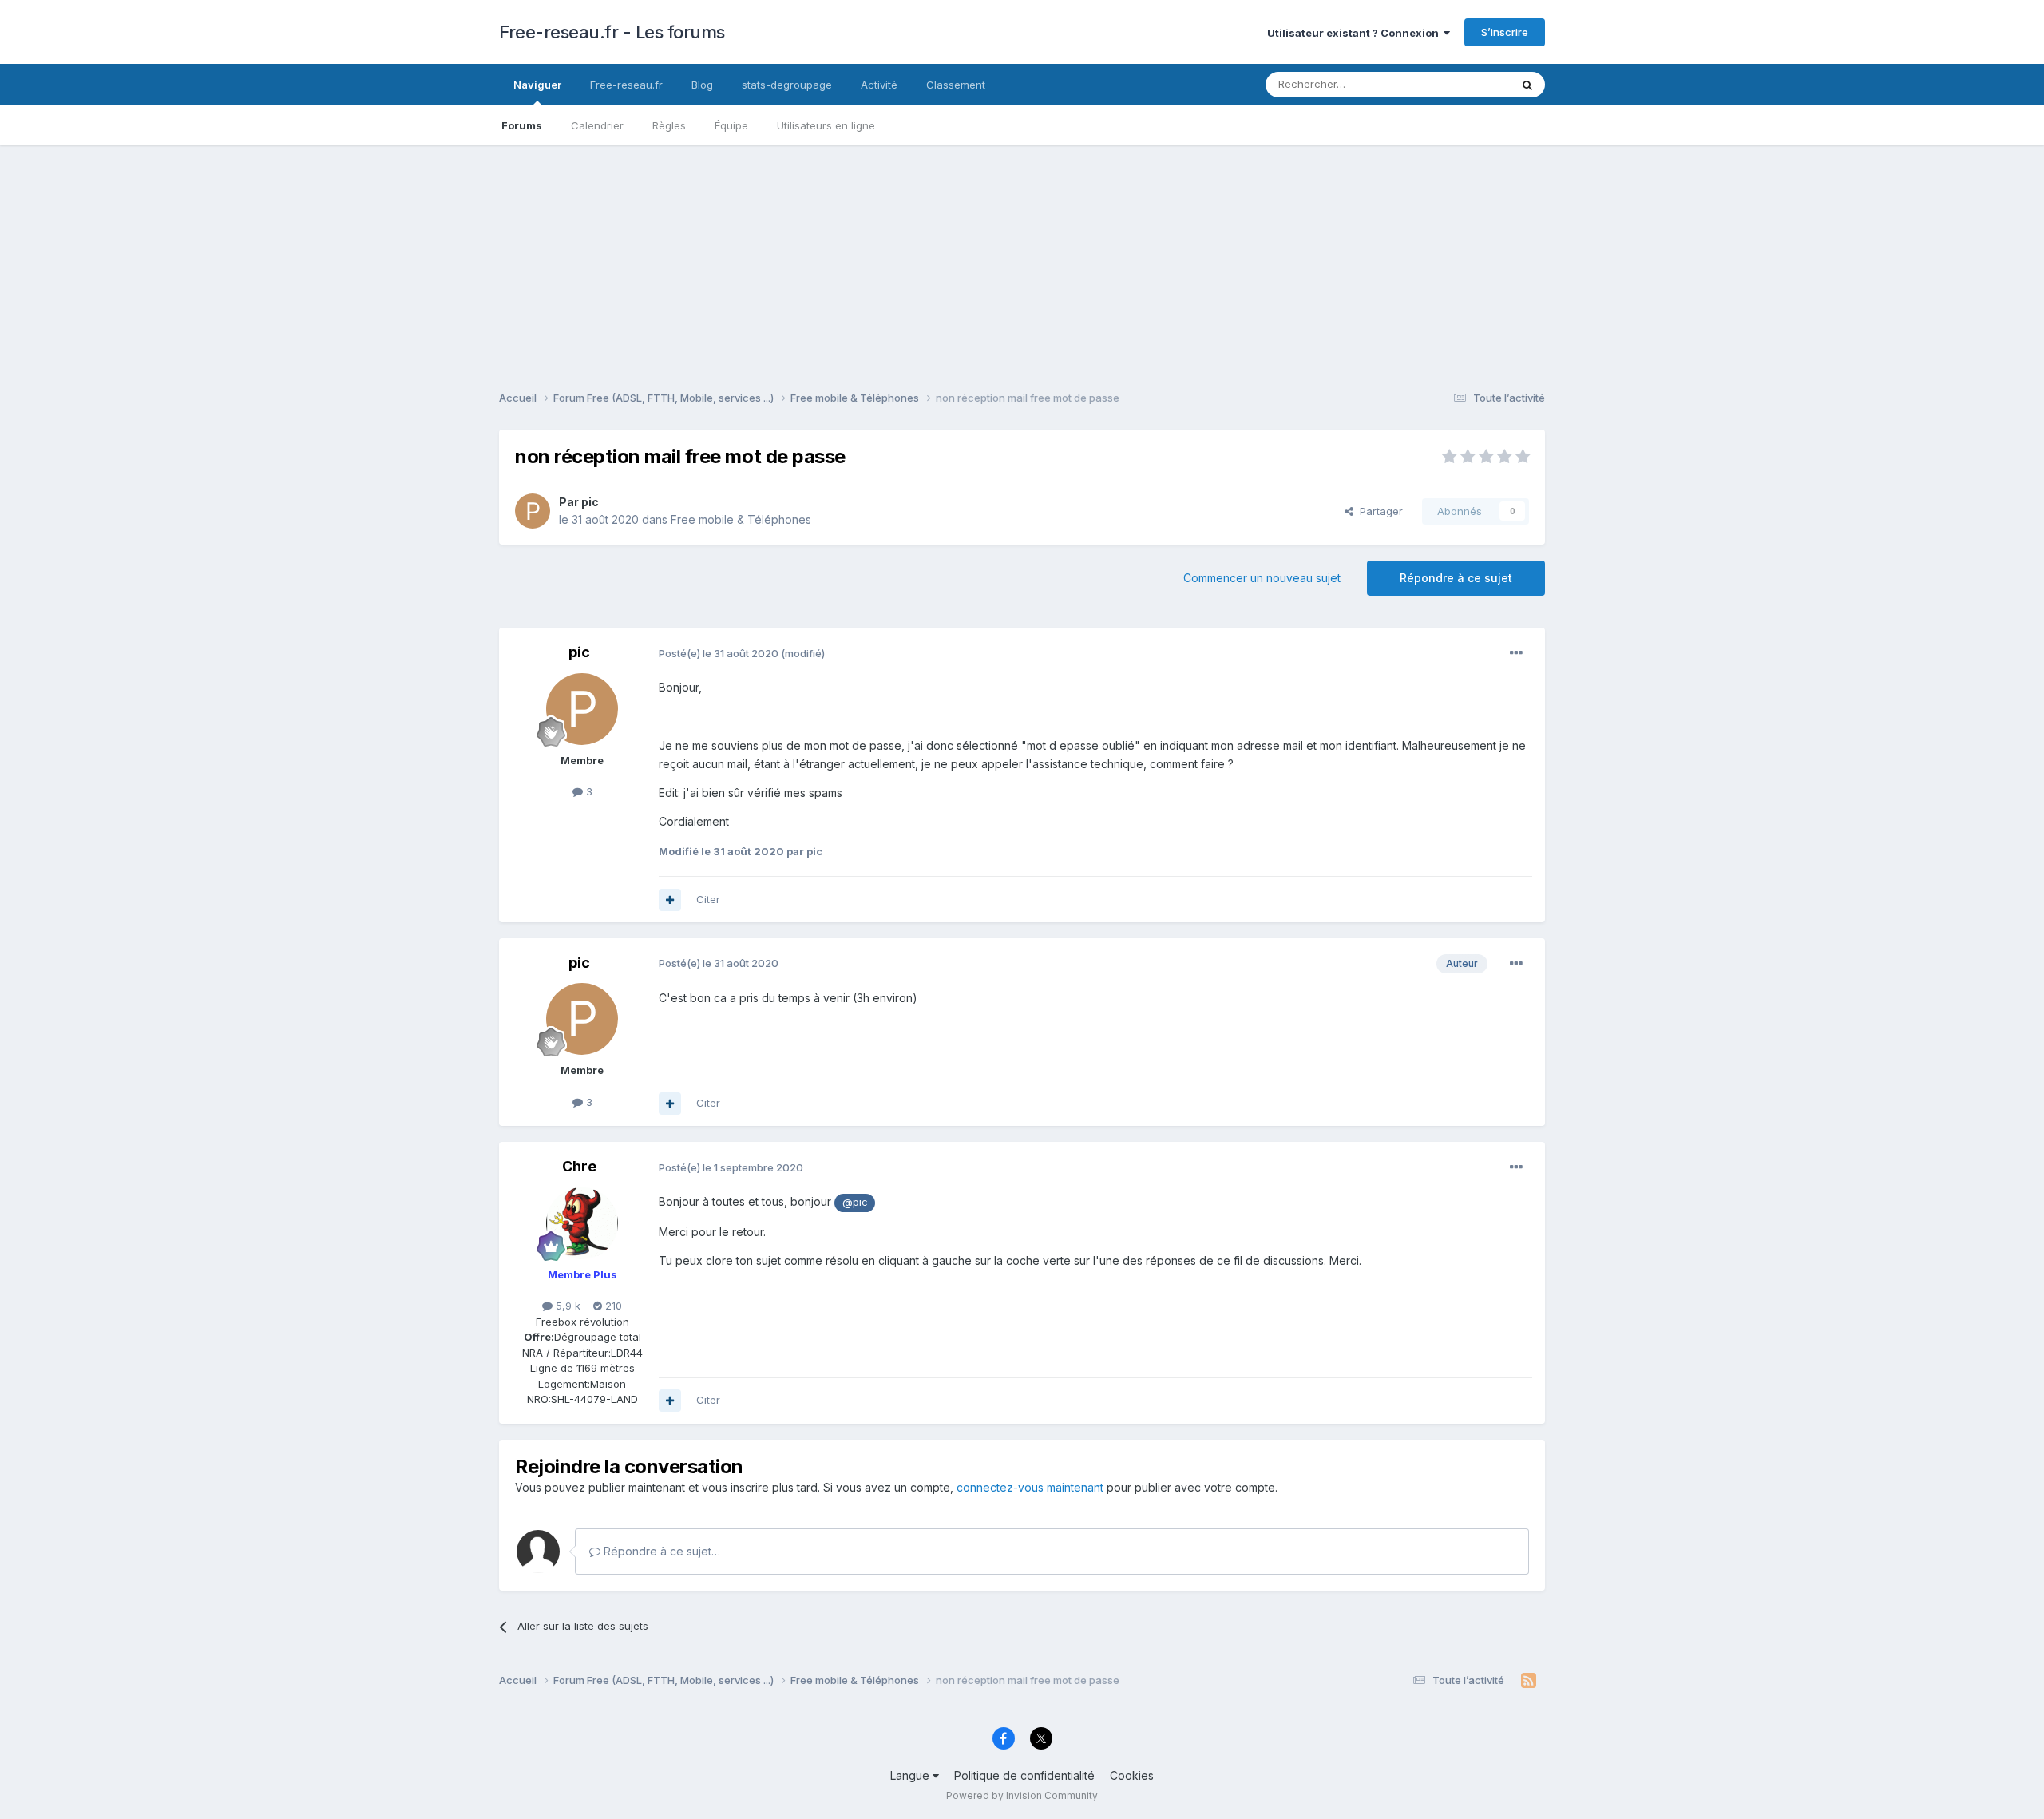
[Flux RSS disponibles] (1529, 1681)
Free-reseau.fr (626, 85)
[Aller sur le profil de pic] (533, 511)
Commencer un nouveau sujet (1262, 578)
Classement (956, 85)
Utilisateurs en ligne (826, 125)
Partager (1378, 511)
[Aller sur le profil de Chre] (582, 1223)
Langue (911, 1775)
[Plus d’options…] (1516, 653)
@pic (855, 1202)
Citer (708, 899)
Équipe (731, 125)
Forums (522, 125)
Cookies (1132, 1775)
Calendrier (597, 125)
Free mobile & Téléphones (741, 519)
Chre (579, 1166)
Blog (702, 85)
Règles (669, 125)
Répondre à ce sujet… (660, 1551)
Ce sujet (1469, 84)
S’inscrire (1505, 32)
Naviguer (537, 85)
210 (612, 1306)
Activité (879, 85)
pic (590, 502)
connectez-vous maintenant (1030, 1487)
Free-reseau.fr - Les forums (612, 32)
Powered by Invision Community (1022, 1795)
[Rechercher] (1527, 85)
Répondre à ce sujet (1456, 578)
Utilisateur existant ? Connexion (1355, 33)
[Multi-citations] (670, 900)
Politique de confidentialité (1024, 1775)
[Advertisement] (1022, 257)
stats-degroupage (787, 85)
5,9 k (566, 1306)
